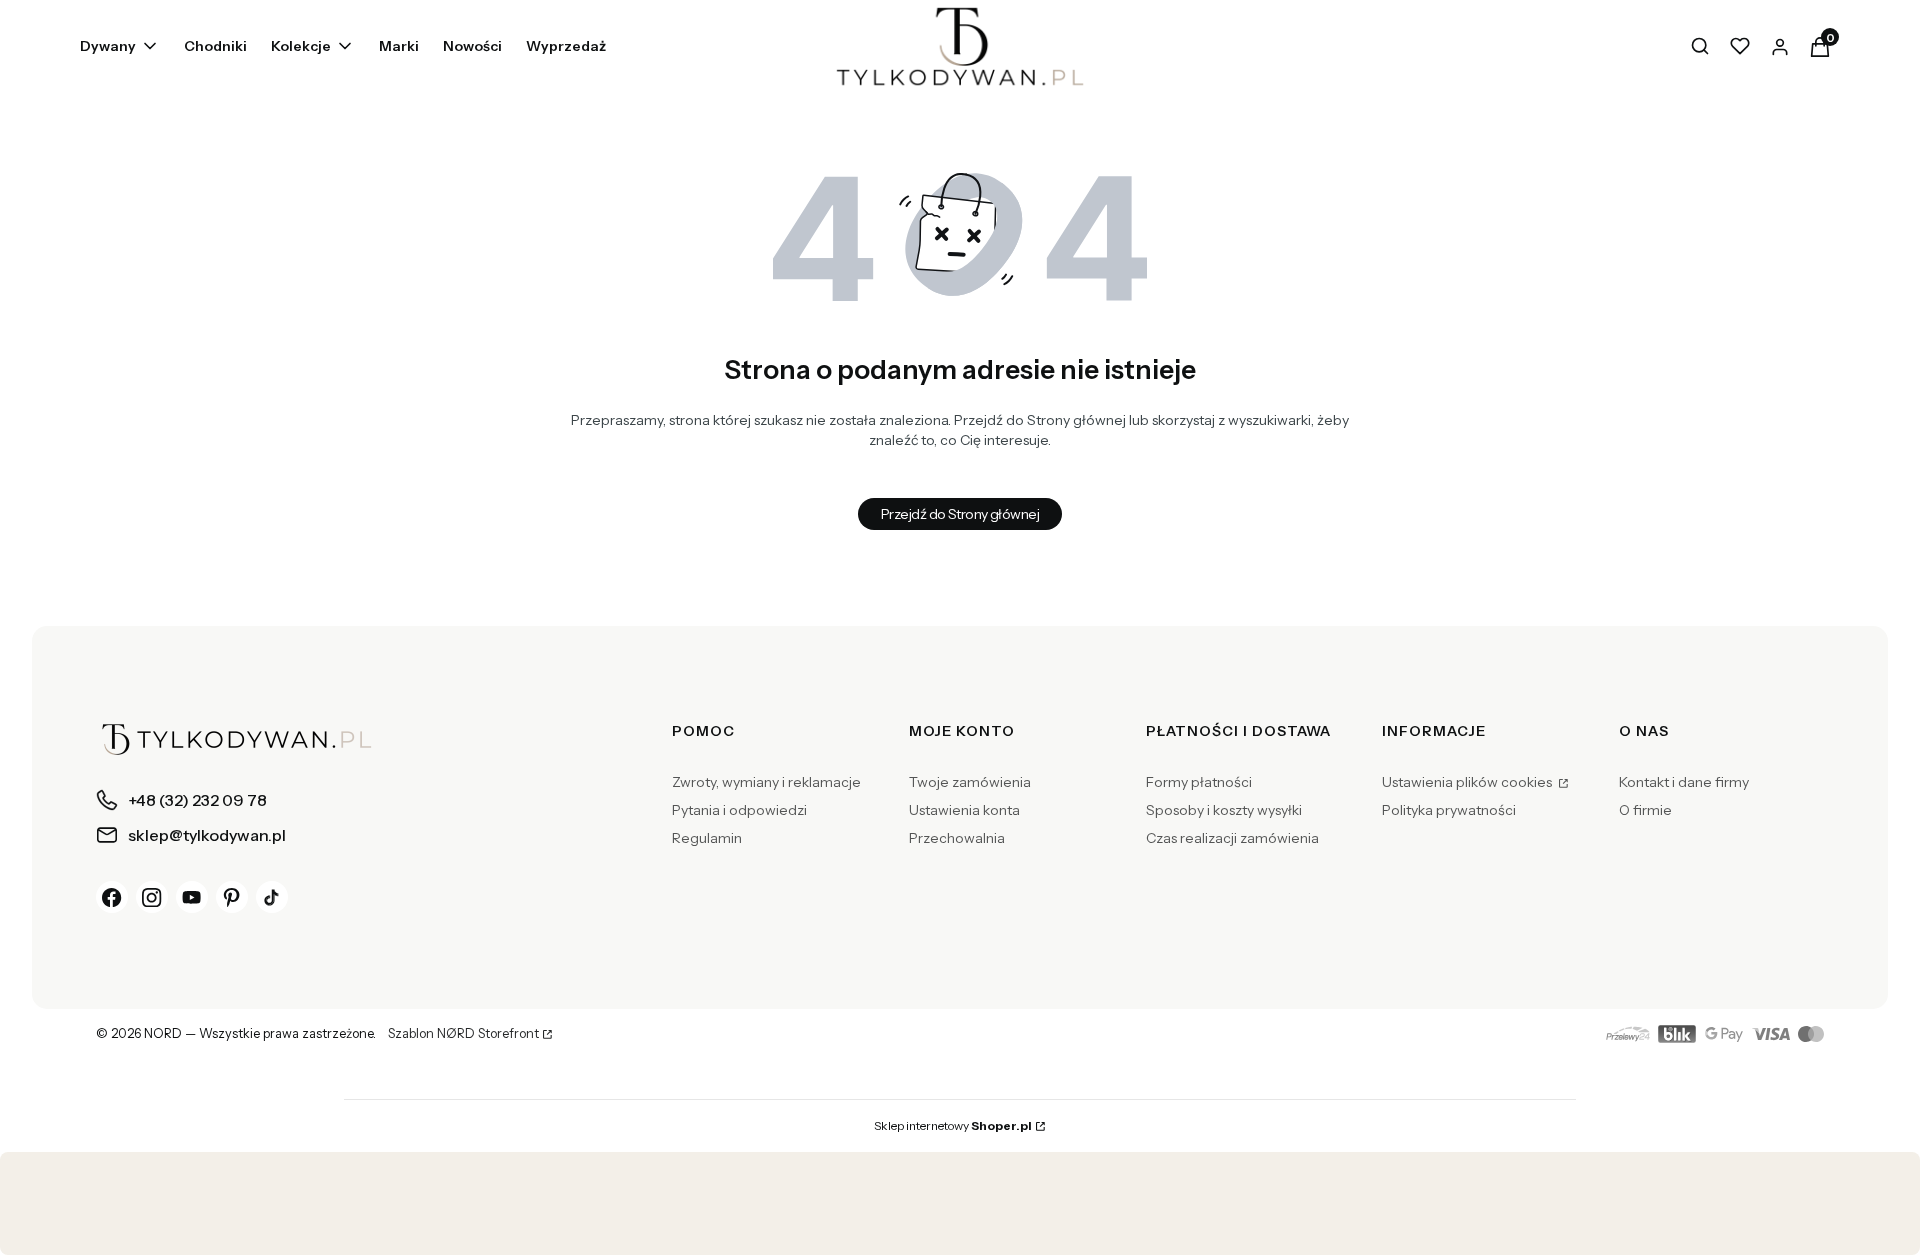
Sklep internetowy (953, 1125)
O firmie (1645, 810)
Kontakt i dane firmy (1684, 782)
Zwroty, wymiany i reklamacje (766, 782)
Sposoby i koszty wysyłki (1224, 810)
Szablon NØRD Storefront (463, 1034)
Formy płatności (1199, 782)
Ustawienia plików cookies (1468, 782)
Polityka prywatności (1449, 810)
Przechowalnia (957, 838)
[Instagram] (152, 897)
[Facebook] (112, 897)
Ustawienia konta (964, 810)
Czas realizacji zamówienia (1232, 838)
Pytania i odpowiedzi (739, 810)
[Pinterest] (232, 897)
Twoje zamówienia (970, 782)
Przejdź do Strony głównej (960, 514)
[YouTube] (192, 897)
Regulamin (707, 838)
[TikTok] (272, 897)
